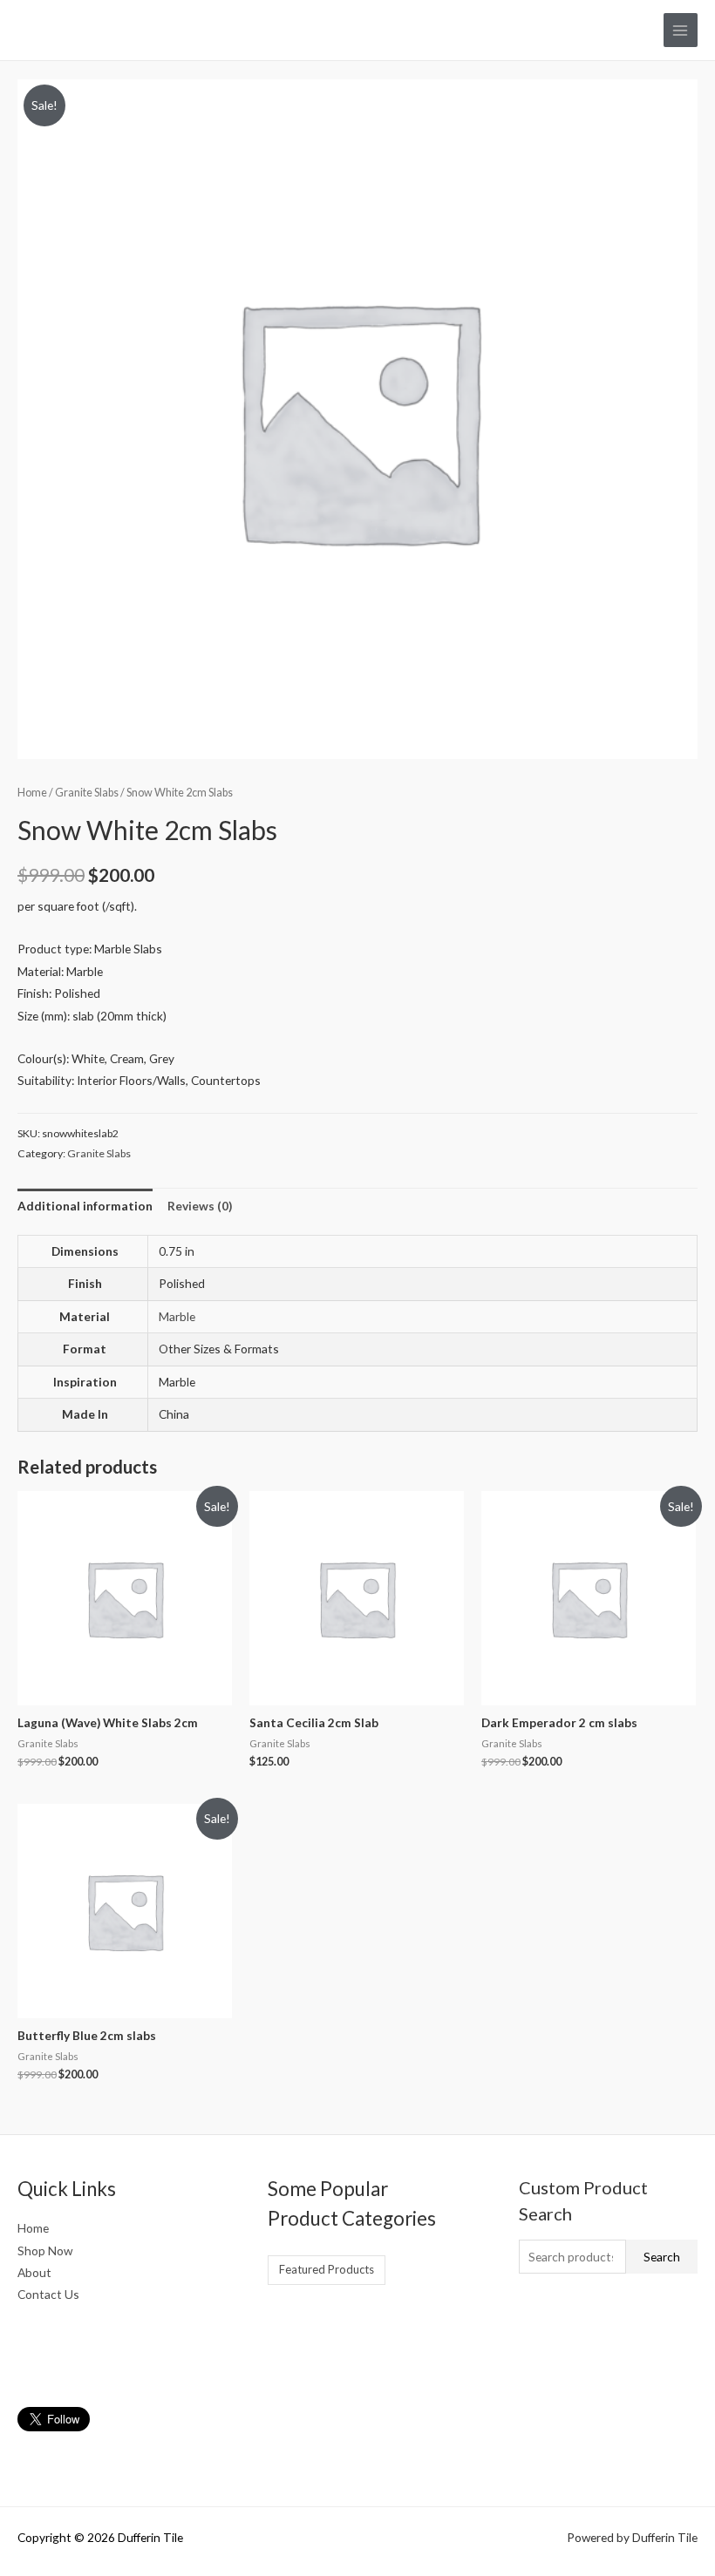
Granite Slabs (87, 793)
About (34, 2272)
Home (32, 793)
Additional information (85, 1206)
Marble (177, 1316)
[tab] (85, 1206)
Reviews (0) (200, 1206)
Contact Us (48, 2294)
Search (662, 2257)
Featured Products (327, 2269)
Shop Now (45, 2251)
